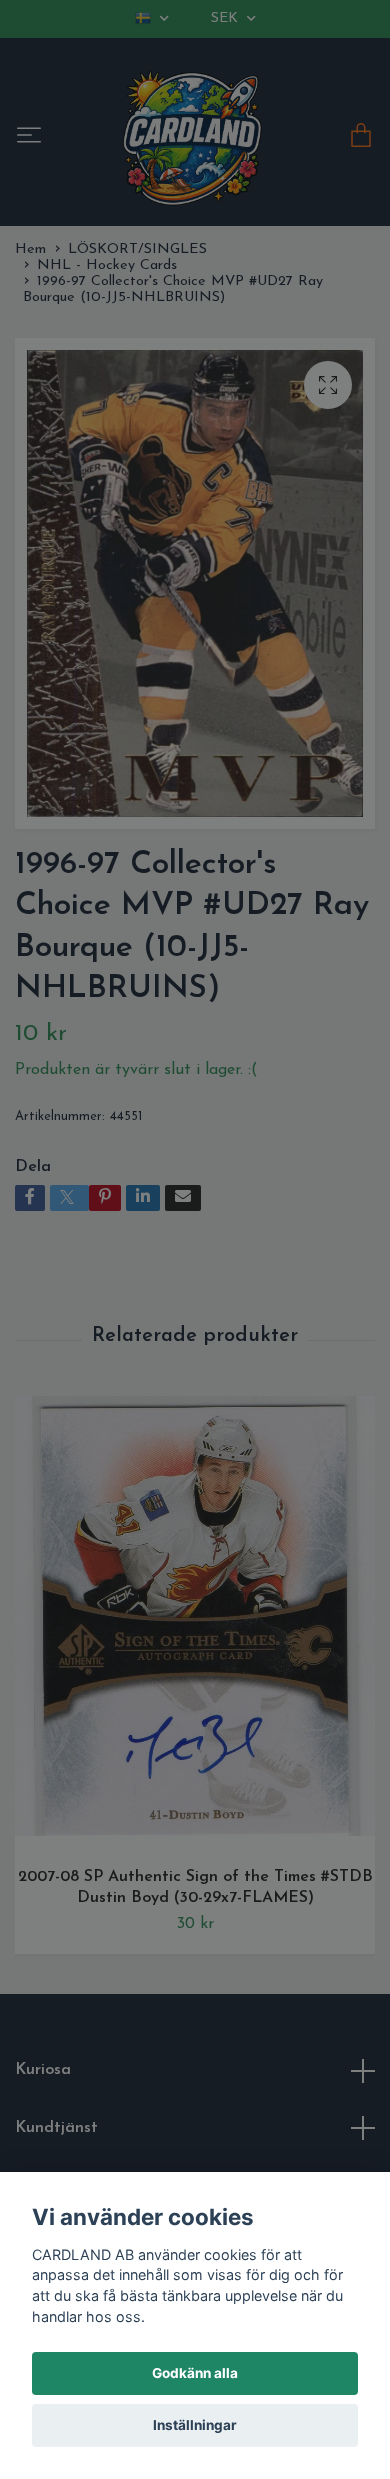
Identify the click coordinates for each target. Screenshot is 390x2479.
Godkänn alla (195, 2373)
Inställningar (195, 2425)
